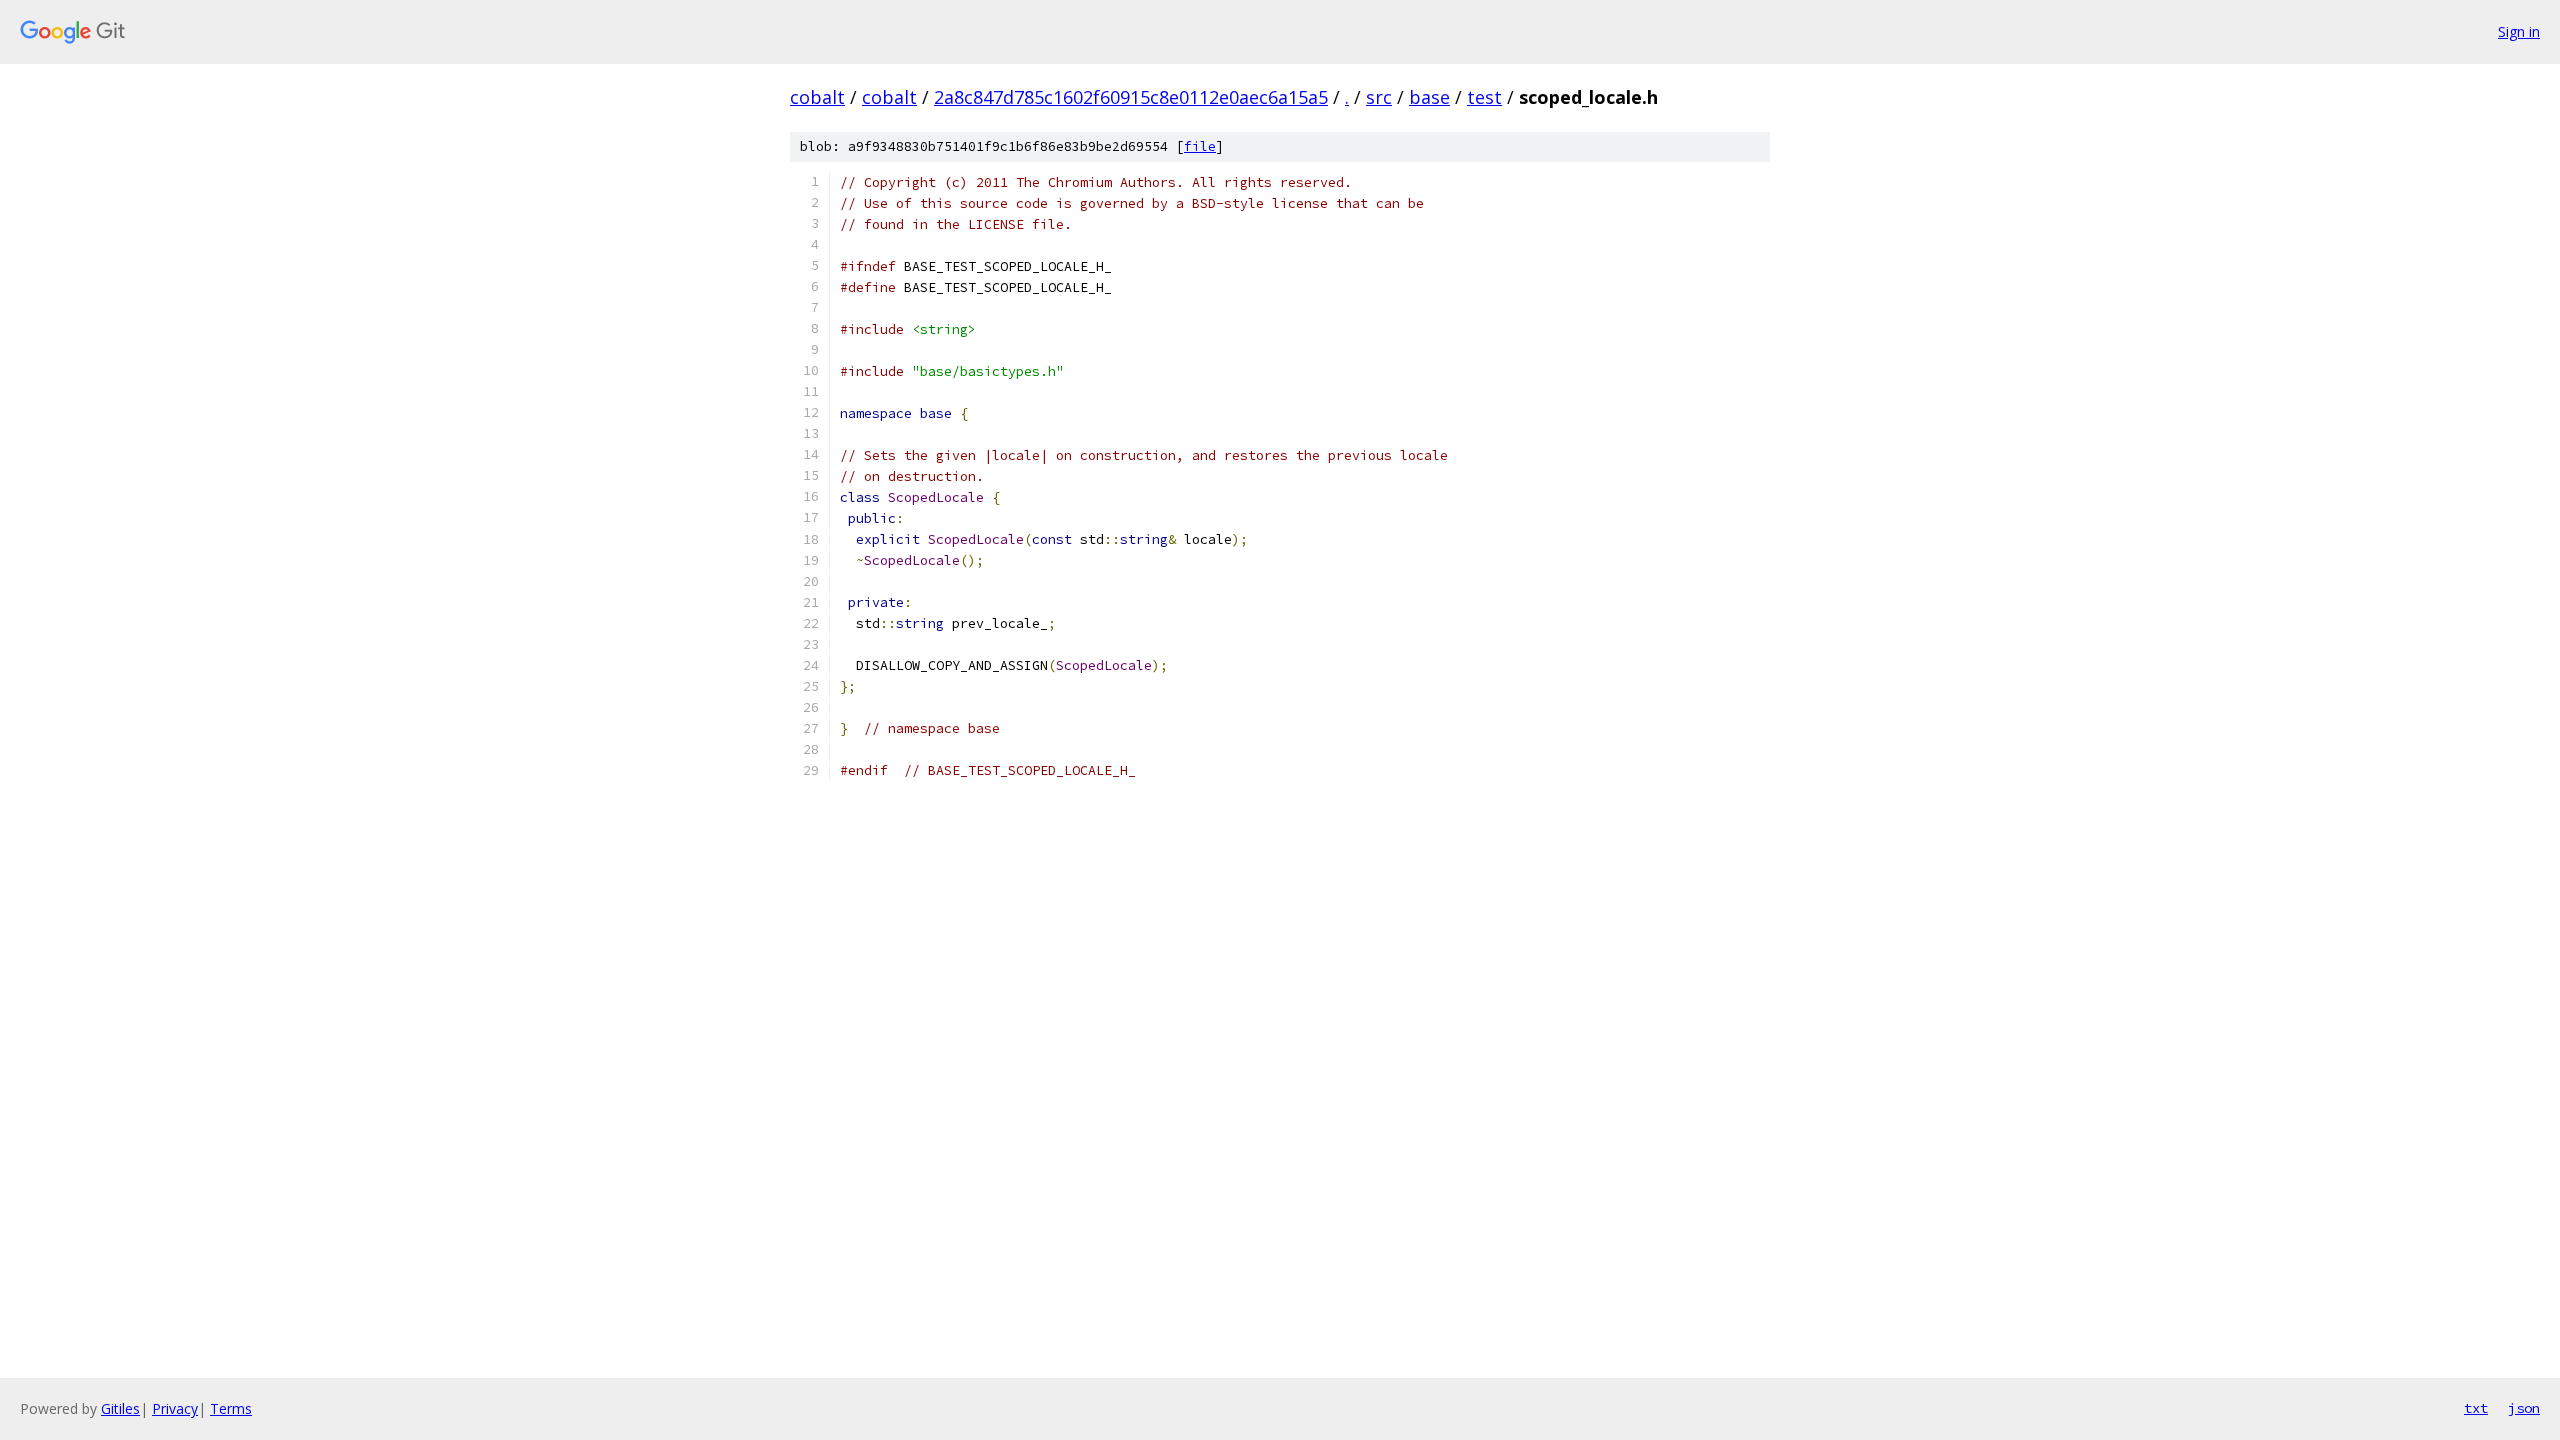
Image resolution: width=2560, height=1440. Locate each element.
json (2524, 1408)
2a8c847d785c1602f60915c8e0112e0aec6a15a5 (1131, 97)
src (1379, 97)
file (1200, 146)
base (1429, 97)
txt (2476, 1408)
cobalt (817, 97)
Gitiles (120, 1408)
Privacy (175, 1408)
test (1484, 97)
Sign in (2519, 31)
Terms (231, 1408)
